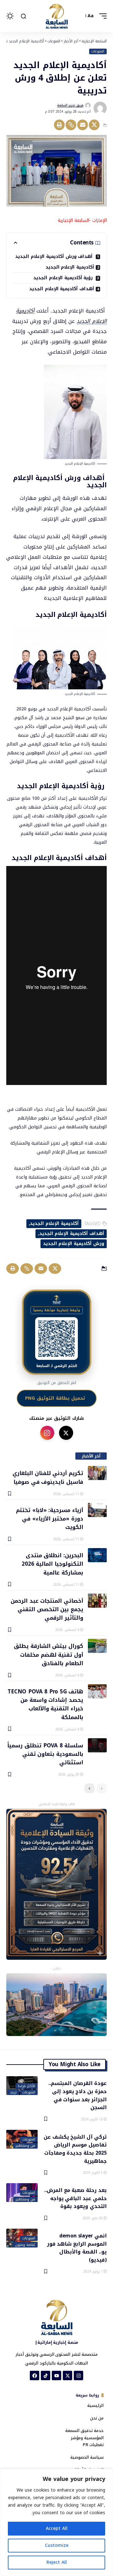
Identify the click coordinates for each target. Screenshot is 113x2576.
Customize (57, 2545)
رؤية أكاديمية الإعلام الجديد (64, 278)
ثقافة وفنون (25, 2245)
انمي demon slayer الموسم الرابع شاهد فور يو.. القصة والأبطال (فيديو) (77, 2247)
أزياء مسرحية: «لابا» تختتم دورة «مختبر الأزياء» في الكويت (50, 1518)
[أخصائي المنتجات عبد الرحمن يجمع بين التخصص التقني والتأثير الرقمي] (97, 1601)
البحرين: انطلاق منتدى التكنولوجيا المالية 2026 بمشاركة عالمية (52, 1564)
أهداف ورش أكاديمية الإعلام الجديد (55, 257)
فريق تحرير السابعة (70, 105)
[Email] (83, 125)
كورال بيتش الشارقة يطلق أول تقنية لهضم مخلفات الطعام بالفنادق (48, 1654)
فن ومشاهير (25, 2146)
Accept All (57, 2528)
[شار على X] (66, 1433)
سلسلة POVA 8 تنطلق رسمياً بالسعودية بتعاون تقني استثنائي (45, 1754)
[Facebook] (35, 2376)
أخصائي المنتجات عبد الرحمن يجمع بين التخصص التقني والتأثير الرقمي (47, 1609)
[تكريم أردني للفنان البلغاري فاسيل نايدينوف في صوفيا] (97, 1473)
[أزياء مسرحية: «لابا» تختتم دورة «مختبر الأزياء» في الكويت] (97, 1510)
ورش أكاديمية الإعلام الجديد (74, 1244)
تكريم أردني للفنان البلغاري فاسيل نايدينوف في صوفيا (48, 1477)
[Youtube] (56, 2376)
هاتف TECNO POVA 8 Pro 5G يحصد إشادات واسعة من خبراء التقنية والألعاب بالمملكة (45, 1704)
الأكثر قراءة (26, 2086)
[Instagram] (78, 2376)
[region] (56, 2522)
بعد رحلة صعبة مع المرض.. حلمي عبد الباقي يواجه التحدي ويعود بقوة (75, 2198)
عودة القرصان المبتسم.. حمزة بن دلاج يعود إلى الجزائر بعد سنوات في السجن (78, 2095)
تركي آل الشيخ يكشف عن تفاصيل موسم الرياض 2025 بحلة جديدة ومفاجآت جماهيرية (75, 2148)
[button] (101, 16)
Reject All (57, 2562)
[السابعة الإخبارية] (56, 16)
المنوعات (98, 51)
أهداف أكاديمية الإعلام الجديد (62, 289)
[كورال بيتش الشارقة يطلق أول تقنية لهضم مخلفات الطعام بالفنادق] (97, 1646)
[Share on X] (94, 125)
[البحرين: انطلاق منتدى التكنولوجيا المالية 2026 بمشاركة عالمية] (97, 1555)
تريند (13, 2092)
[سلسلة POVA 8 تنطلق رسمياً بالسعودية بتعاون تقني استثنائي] (97, 1745)
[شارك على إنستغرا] (47, 1433)
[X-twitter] (67, 2376)
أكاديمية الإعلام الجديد (70, 267)
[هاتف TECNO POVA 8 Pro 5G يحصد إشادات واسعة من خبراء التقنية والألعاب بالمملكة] (97, 1691)
